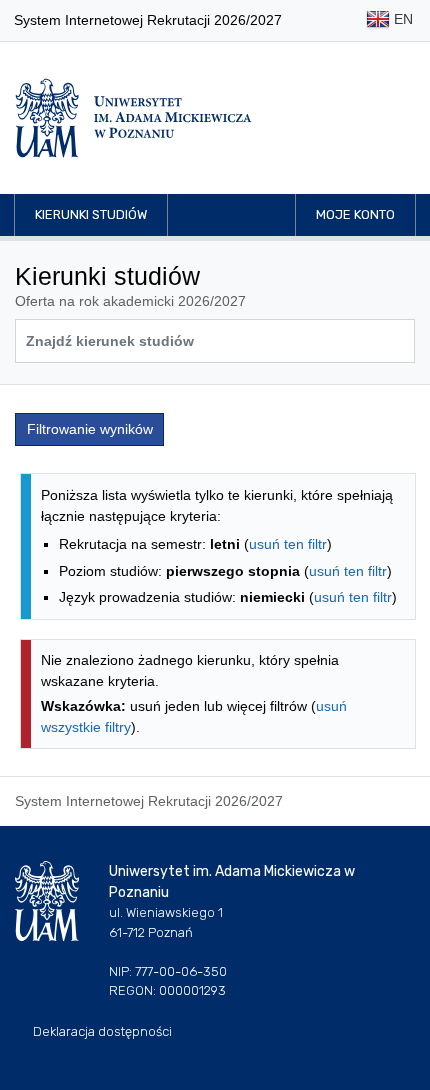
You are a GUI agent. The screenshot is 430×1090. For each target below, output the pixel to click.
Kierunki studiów (91, 214)
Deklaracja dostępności (102, 1031)
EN (401, 19)
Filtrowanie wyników (90, 429)
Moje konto (355, 214)
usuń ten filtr (288, 544)
